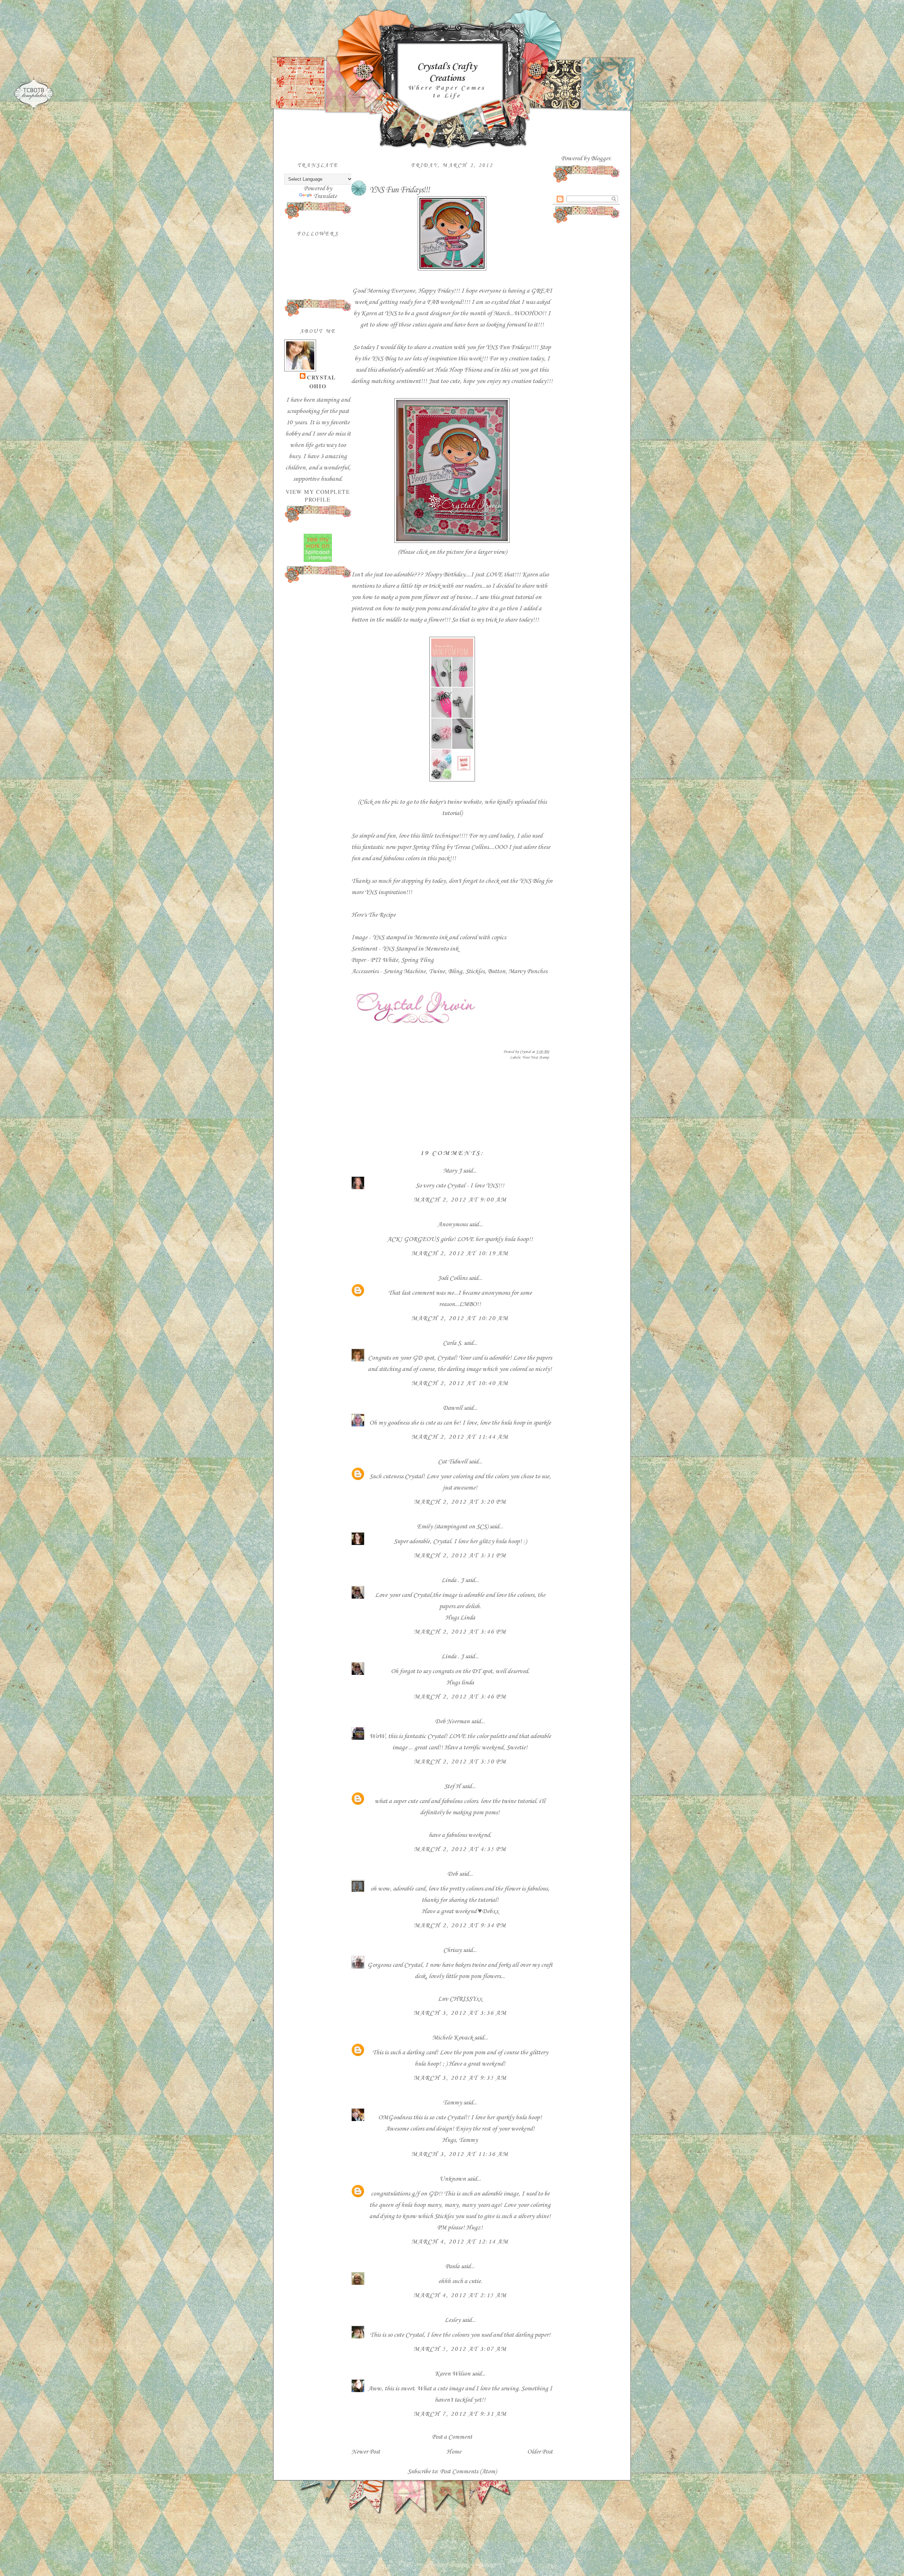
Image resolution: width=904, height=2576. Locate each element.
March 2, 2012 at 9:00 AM (460, 1200)
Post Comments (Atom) (468, 2472)
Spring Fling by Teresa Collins (451, 847)
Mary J (452, 1171)
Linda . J (453, 1580)
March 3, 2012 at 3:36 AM (460, 2013)
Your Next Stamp (536, 1058)
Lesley (453, 2320)
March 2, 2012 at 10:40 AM (460, 1383)
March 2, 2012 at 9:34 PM (460, 1925)
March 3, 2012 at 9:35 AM (460, 2078)
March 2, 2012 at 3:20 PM (460, 1502)
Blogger (600, 158)
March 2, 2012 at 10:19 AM (460, 1253)
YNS (377, 937)
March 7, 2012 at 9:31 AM (460, 2414)
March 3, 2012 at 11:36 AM (460, 2154)
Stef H (452, 1786)
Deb (453, 1874)
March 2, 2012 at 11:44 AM (460, 1437)
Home (454, 2452)
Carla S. (453, 1343)
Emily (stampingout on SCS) (453, 1527)
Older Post (540, 2452)
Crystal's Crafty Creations (447, 72)
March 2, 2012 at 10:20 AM (460, 1318)
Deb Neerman (452, 1721)
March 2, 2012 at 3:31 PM (460, 1556)
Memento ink (431, 937)
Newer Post (366, 2452)
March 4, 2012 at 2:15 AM (460, 2295)
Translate (325, 196)
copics (499, 937)
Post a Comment (452, 2437)
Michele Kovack (453, 2038)
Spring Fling (417, 960)
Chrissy (452, 1950)
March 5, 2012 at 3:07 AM (460, 2349)
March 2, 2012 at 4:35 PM (460, 1849)
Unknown (453, 2179)
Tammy (452, 2103)
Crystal (321, 377)
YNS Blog (384, 359)
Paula (452, 2266)
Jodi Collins (452, 1278)
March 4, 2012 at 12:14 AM (460, 2242)
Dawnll (453, 1408)
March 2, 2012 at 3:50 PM (460, 1762)
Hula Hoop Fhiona (459, 370)
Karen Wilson (453, 2374)
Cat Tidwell (453, 1462)
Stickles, (477, 971)
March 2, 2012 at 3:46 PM (460, 1632)
